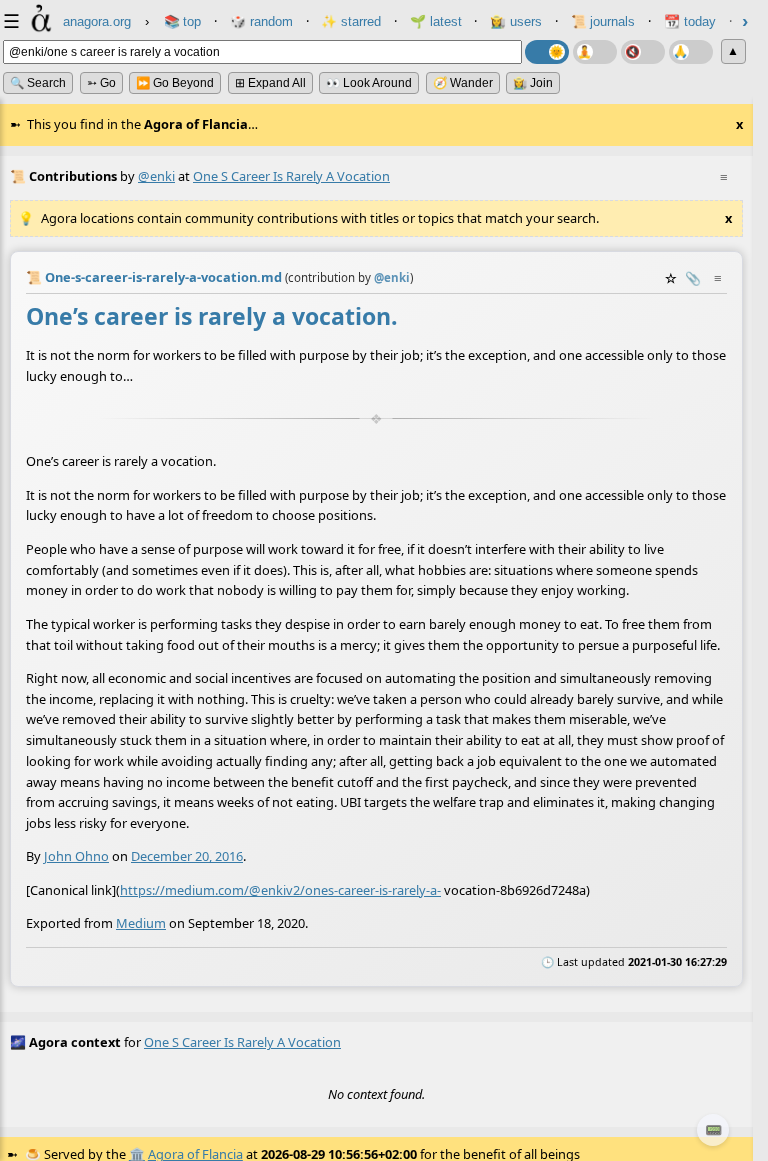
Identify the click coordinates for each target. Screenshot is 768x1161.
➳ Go (101, 83)
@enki (156, 176)
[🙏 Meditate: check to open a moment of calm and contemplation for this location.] (691, 52)
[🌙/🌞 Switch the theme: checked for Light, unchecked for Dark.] (547, 52)
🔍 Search (38, 83)
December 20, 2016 (187, 857)
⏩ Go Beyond (175, 83)
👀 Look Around (369, 83)
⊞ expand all (270, 83)
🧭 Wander (463, 83)
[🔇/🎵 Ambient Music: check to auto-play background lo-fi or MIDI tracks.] (643, 52)
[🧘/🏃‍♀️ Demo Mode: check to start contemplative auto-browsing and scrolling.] (595, 52)
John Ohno (76, 857)
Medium (141, 924)
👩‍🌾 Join (533, 83)
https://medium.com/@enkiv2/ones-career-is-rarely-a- (280, 890)
